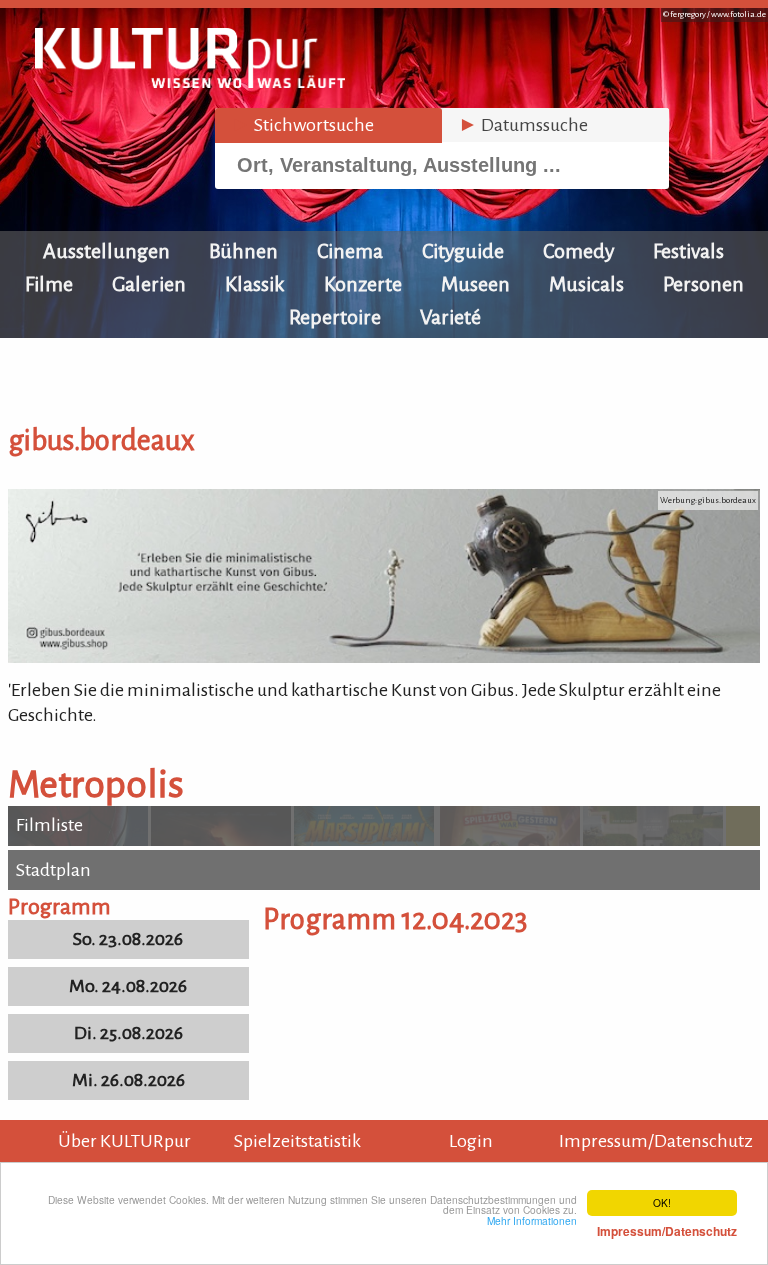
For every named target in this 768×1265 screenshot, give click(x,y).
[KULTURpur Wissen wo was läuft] (190, 82)
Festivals (688, 251)
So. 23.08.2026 (128, 939)
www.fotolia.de (738, 14)
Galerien (149, 284)
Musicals (586, 284)
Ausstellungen (106, 251)
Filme (49, 284)
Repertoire (335, 317)
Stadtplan (53, 870)
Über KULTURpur (124, 1141)
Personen (703, 284)
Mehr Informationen (612, 1226)
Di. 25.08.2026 (128, 1033)
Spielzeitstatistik (297, 1141)
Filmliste (49, 825)
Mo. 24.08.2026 (128, 986)
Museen (475, 284)
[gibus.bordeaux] (384, 657)
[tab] (328, 125)
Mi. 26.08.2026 (128, 1080)
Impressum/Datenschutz (656, 1141)
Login (471, 1141)
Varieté (450, 317)
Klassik (255, 284)
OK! (662, 1202)
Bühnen (243, 251)
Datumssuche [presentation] (523, 125)
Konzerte (363, 284)
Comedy (578, 251)
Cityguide (463, 251)
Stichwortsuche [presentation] (302, 125)
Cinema (350, 251)
